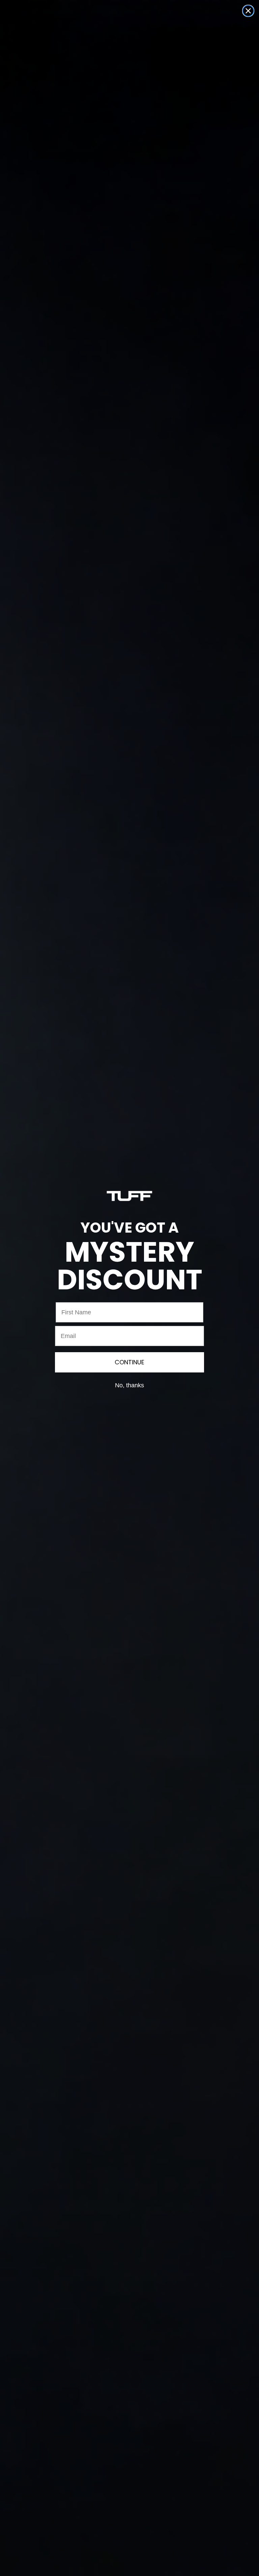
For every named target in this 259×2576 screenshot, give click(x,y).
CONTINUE (129, 1362)
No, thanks (129, 1385)
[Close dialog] (248, 11)
